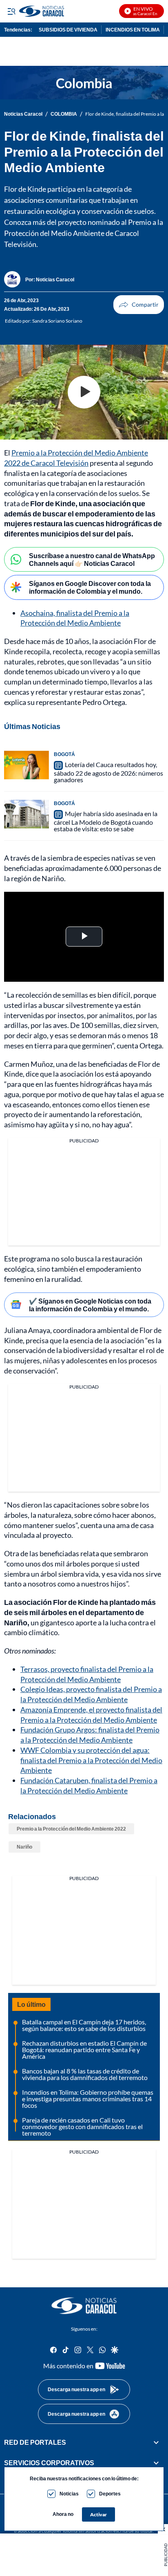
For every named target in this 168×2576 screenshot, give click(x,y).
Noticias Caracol (23, 114)
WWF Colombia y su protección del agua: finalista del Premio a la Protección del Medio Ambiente (91, 1760)
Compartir (139, 305)
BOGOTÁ (64, 754)
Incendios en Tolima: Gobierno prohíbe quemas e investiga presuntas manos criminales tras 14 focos (88, 2099)
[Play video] (84, 392)
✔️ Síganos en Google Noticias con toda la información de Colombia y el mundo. (90, 1305)
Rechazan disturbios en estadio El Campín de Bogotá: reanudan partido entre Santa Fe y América (84, 2050)
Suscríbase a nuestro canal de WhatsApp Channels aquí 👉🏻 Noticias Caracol (92, 559)
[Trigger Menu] (11, 11)
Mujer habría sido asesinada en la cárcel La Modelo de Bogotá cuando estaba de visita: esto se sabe (106, 821)
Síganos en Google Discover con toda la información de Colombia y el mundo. (90, 587)
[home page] (84, 2306)
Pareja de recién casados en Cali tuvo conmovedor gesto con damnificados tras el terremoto (82, 2126)
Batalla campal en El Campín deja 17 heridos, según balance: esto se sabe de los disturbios (84, 2025)
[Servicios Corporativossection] (156, 2463)
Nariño (24, 1847)
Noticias (69, 2494)
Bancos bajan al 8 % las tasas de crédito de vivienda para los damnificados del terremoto (85, 2074)
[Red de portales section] (156, 2442)
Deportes (110, 2494)
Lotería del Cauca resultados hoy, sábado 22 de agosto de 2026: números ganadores (108, 772)
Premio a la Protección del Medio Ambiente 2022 (71, 1829)
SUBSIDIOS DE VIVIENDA (68, 30)
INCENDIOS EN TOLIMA (133, 30)
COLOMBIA (64, 114)
